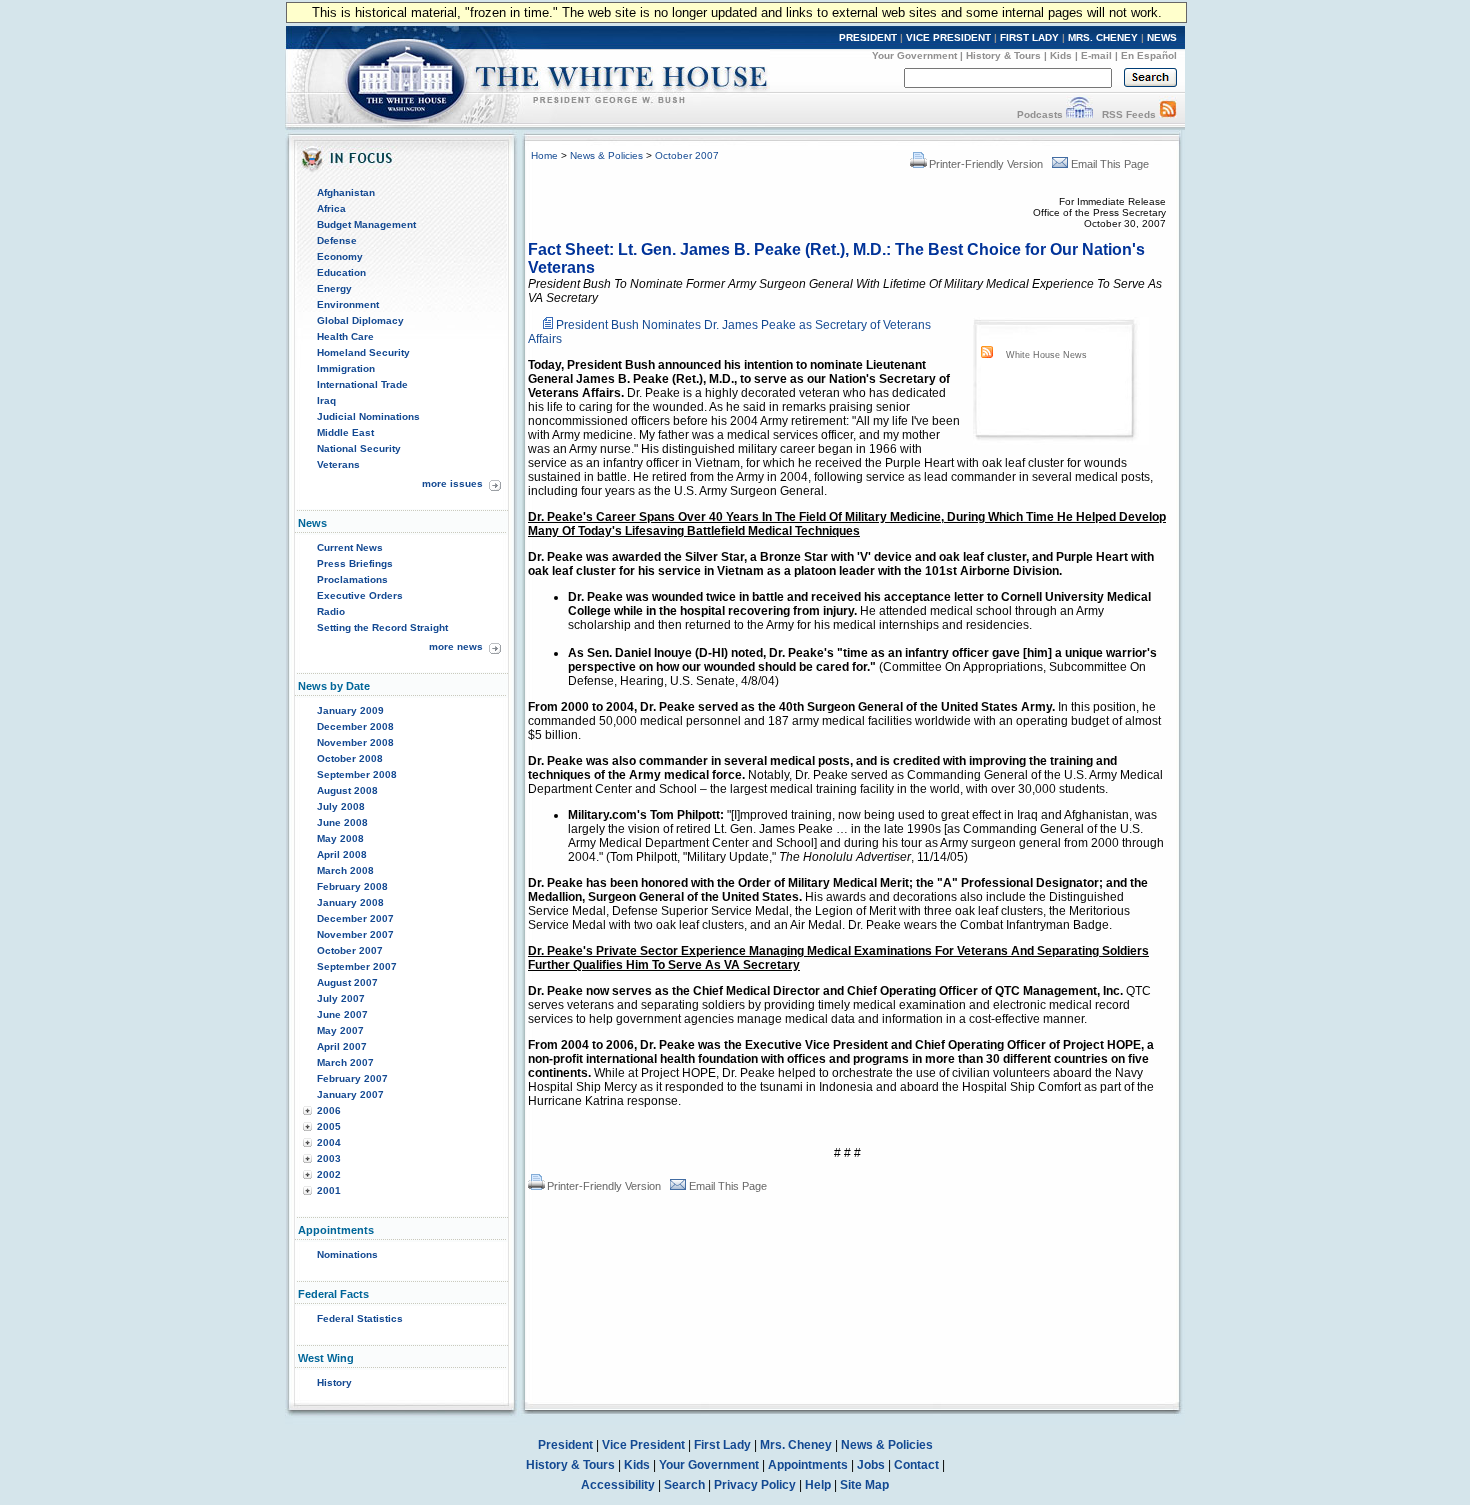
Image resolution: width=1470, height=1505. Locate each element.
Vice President (643, 1445)
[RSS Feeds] (1168, 114)
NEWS (1162, 37)
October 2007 (350, 950)
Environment (348, 304)
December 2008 (355, 726)
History (334, 1382)
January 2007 (350, 1094)
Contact (916, 1465)
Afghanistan (346, 192)
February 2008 (352, 886)
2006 (329, 1110)
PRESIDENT (868, 37)
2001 (329, 1190)
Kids (1061, 55)
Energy (334, 288)
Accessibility (618, 1485)
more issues (452, 483)
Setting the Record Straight (382, 627)
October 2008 (350, 758)
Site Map (864, 1485)
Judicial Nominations (368, 416)
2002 (329, 1174)
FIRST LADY (1029, 37)
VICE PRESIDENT (948, 37)
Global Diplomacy (360, 320)
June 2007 (342, 1014)
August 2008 (347, 790)
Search (684, 1485)
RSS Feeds (1129, 114)
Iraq (326, 400)
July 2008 (341, 806)
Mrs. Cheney (796, 1445)
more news (456, 646)
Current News (350, 547)
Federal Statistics (360, 1318)
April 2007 (342, 1046)
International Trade (362, 384)
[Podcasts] (1079, 114)
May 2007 (340, 1030)
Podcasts (1040, 114)
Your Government (914, 55)
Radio (331, 611)
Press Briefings (355, 563)
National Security (359, 448)
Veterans (338, 464)
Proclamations (352, 579)
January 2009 (350, 710)
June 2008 (342, 822)
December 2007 (355, 918)
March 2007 (345, 1062)
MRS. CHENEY (1103, 37)
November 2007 (355, 934)
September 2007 (357, 966)
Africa (331, 208)
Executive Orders (360, 595)
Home (544, 155)
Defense (337, 240)
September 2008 (357, 774)
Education (341, 272)
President (565, 1445)
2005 (329, 1126)
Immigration (346, 368)
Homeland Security (363, 352)
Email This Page (1110, 164)
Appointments (808, 1465)
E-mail (1096, 55)
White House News (1046, 355)
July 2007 (341, 998)
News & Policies (606, 155)
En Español (1149, 55)
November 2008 (355, 742)
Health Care (345, 336)
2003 (329, 1158)
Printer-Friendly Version (986, 164)
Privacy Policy (755, 1485)
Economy (340, 256)
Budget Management (366, 224)
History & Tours (1003, 55)
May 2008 (340, 838)
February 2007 (352, 1078)
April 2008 (342, 854)
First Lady (722, 1445)
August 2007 (347, 982)
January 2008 (350, 902)
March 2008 (345, 870)
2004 (329, 1142)
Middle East (345, 432)
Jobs (871, 1465)
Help (818, 1485)
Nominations (347, 1254)
